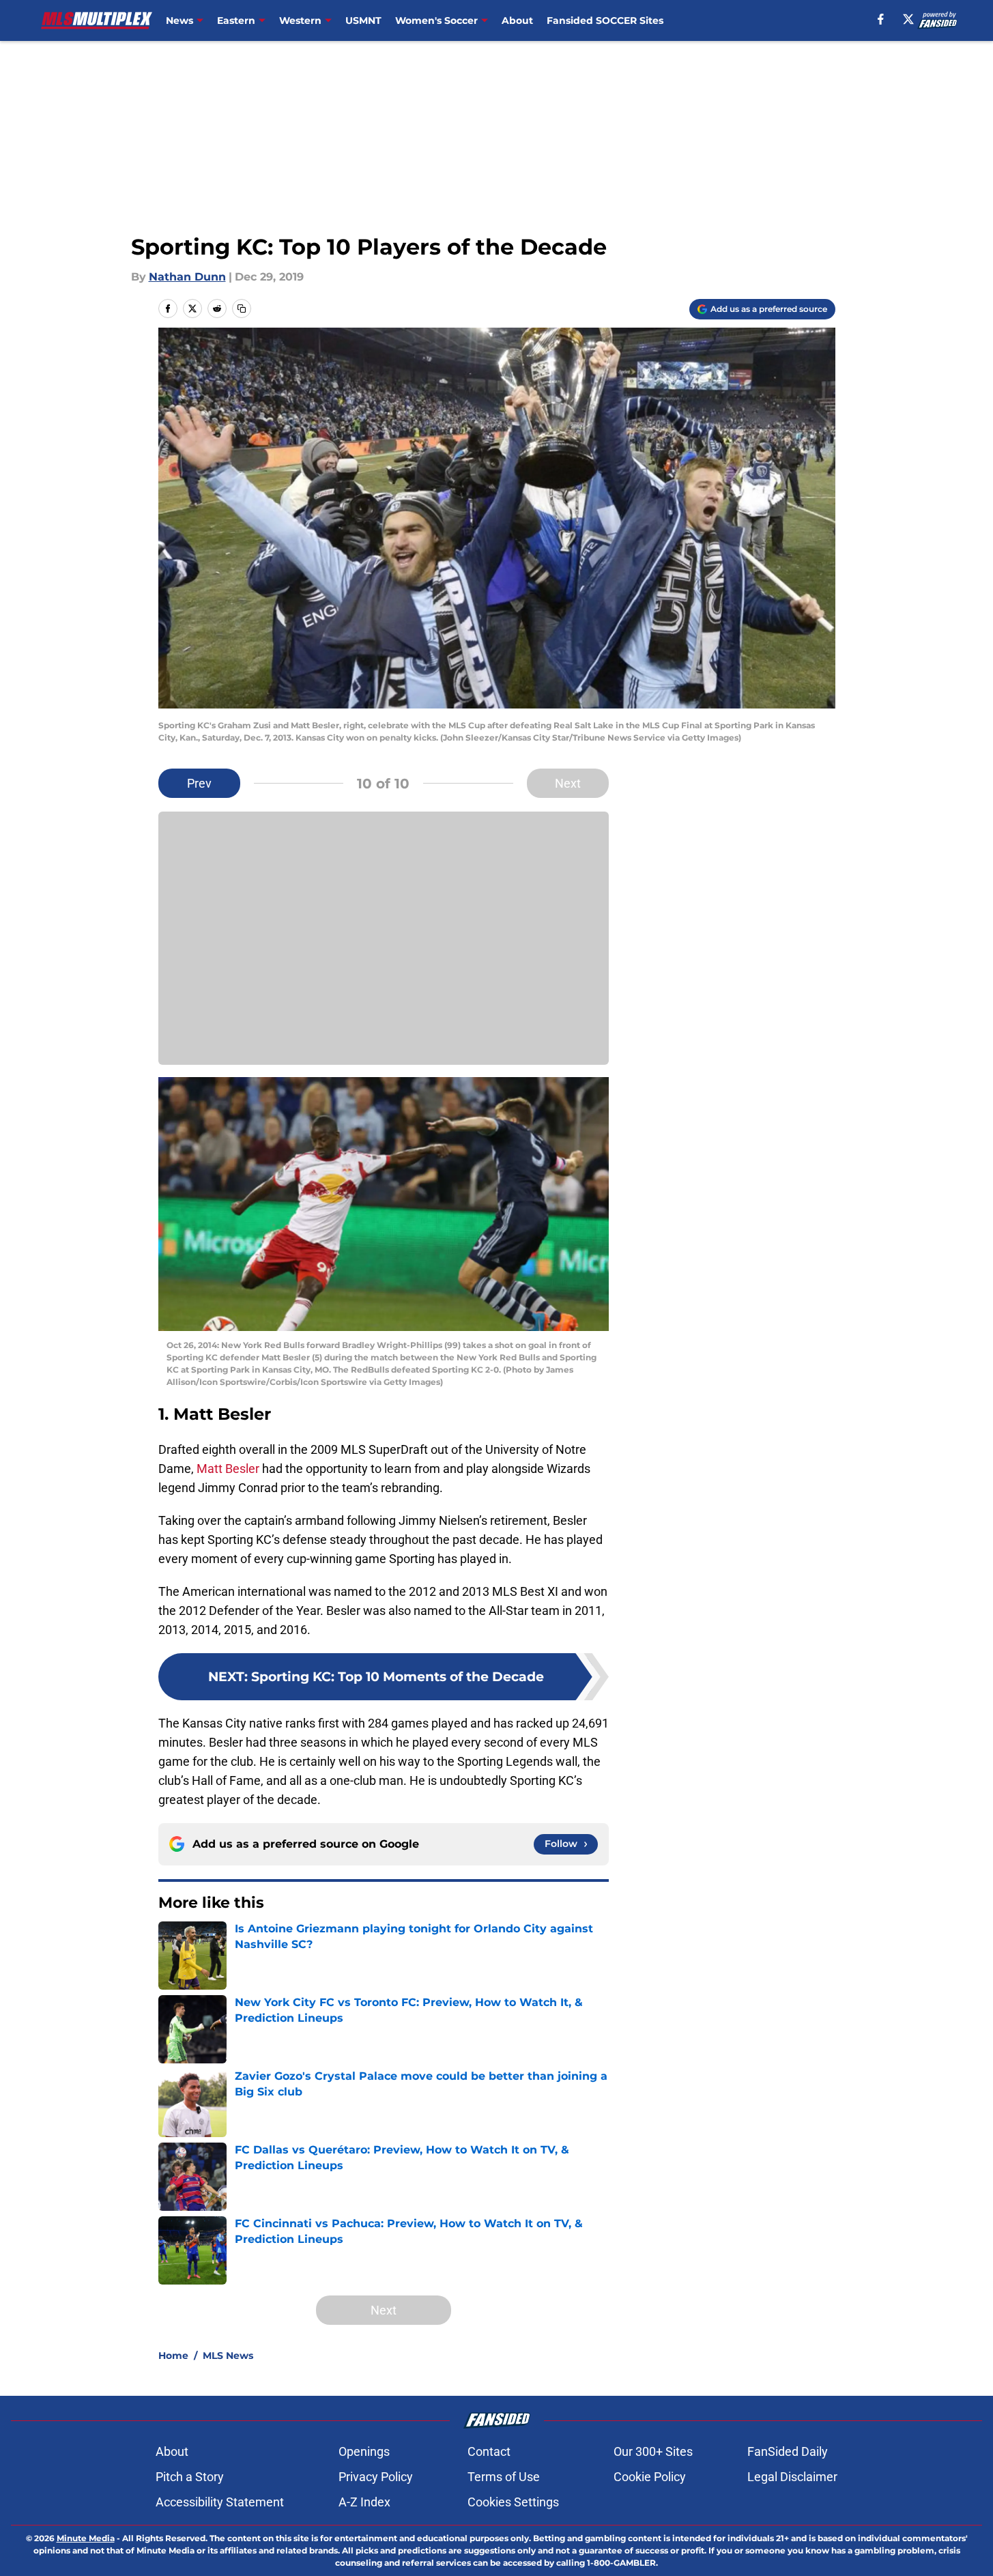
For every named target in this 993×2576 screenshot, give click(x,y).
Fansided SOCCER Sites (605, 20)
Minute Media (86, 2538)
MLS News (228, 2356)
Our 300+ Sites (653, 2451)
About (517, 20)
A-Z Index (364, 2502)
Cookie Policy (650, 2477)
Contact (489, 2451)
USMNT (363, 20)
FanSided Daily (788, 2451)
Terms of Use (504, 2477)
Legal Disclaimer (792, 2477)
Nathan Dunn (187, 277)
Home (173, 2356)
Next (568, 783)
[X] (908, 19)
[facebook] (881, 19)
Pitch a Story (190, 2477)
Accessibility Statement (220, 2502)
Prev (199, 783)
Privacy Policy (376, 2477)
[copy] (242, 309)
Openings (364, 2451)
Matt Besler (228, 1469)
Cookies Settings (513, 2502)
